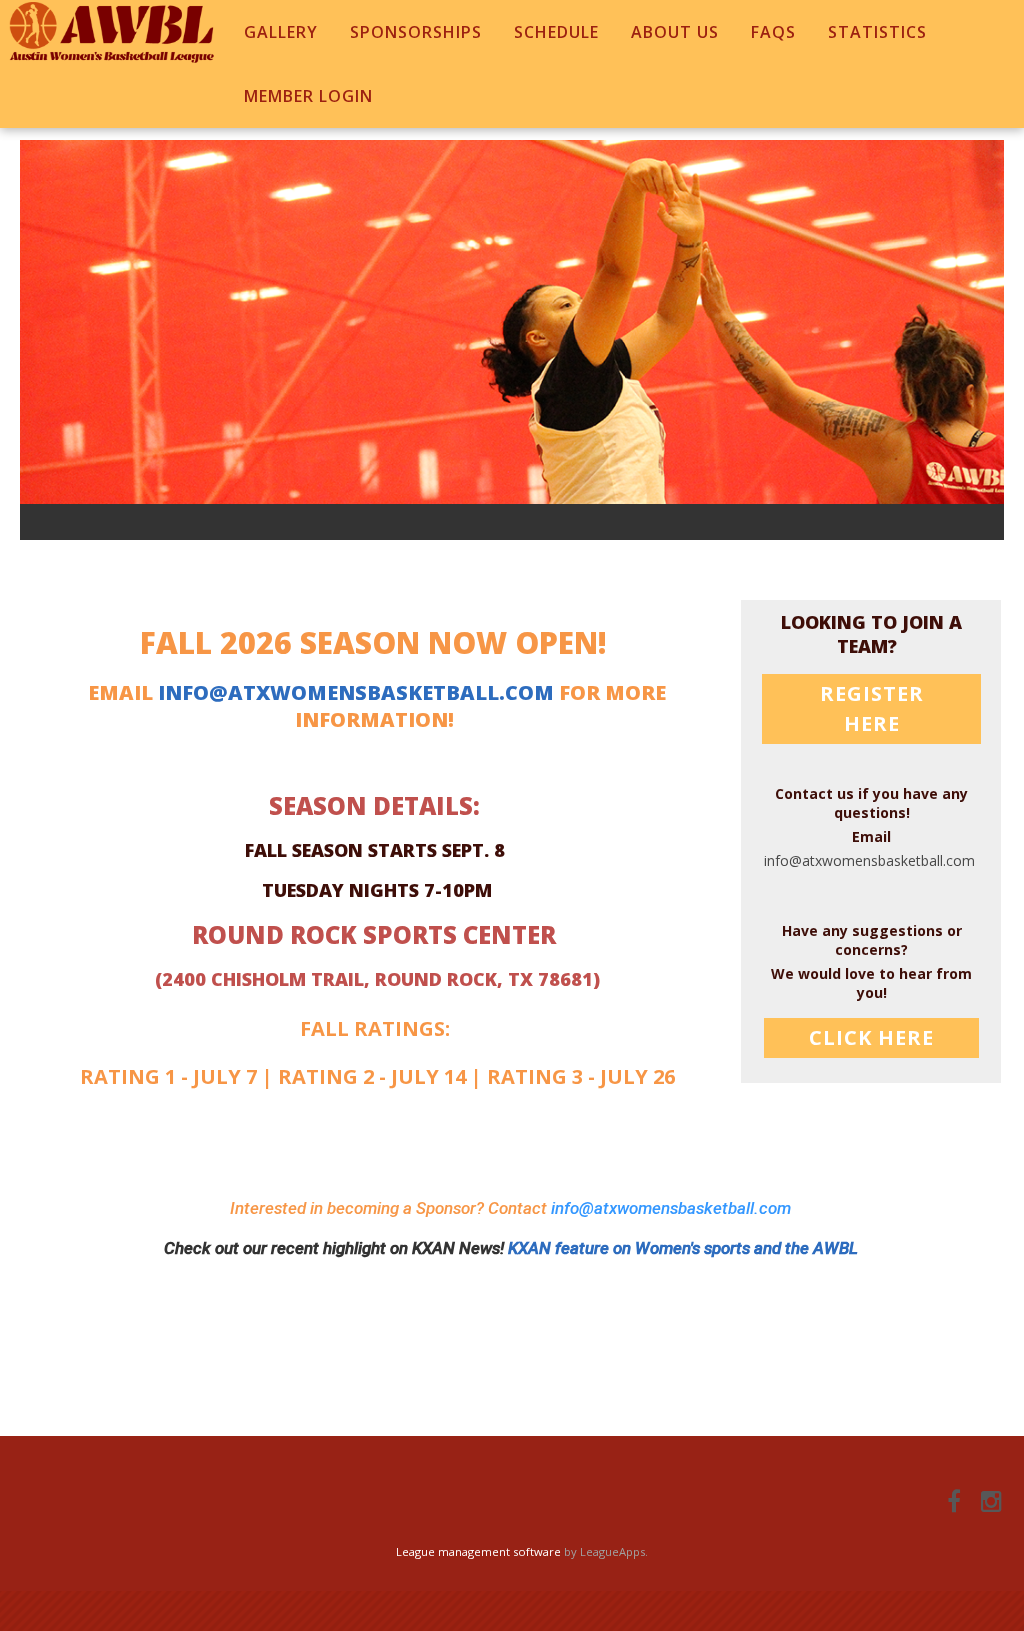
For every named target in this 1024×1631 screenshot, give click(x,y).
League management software (478, 1551)
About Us (675, 32)
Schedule (556, 32)
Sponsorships (416, 32)
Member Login (308, 96)
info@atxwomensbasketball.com (356, 692)
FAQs (773, 32)
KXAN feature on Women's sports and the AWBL (683, 1248)
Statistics (877, 32)
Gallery (281, 32)
